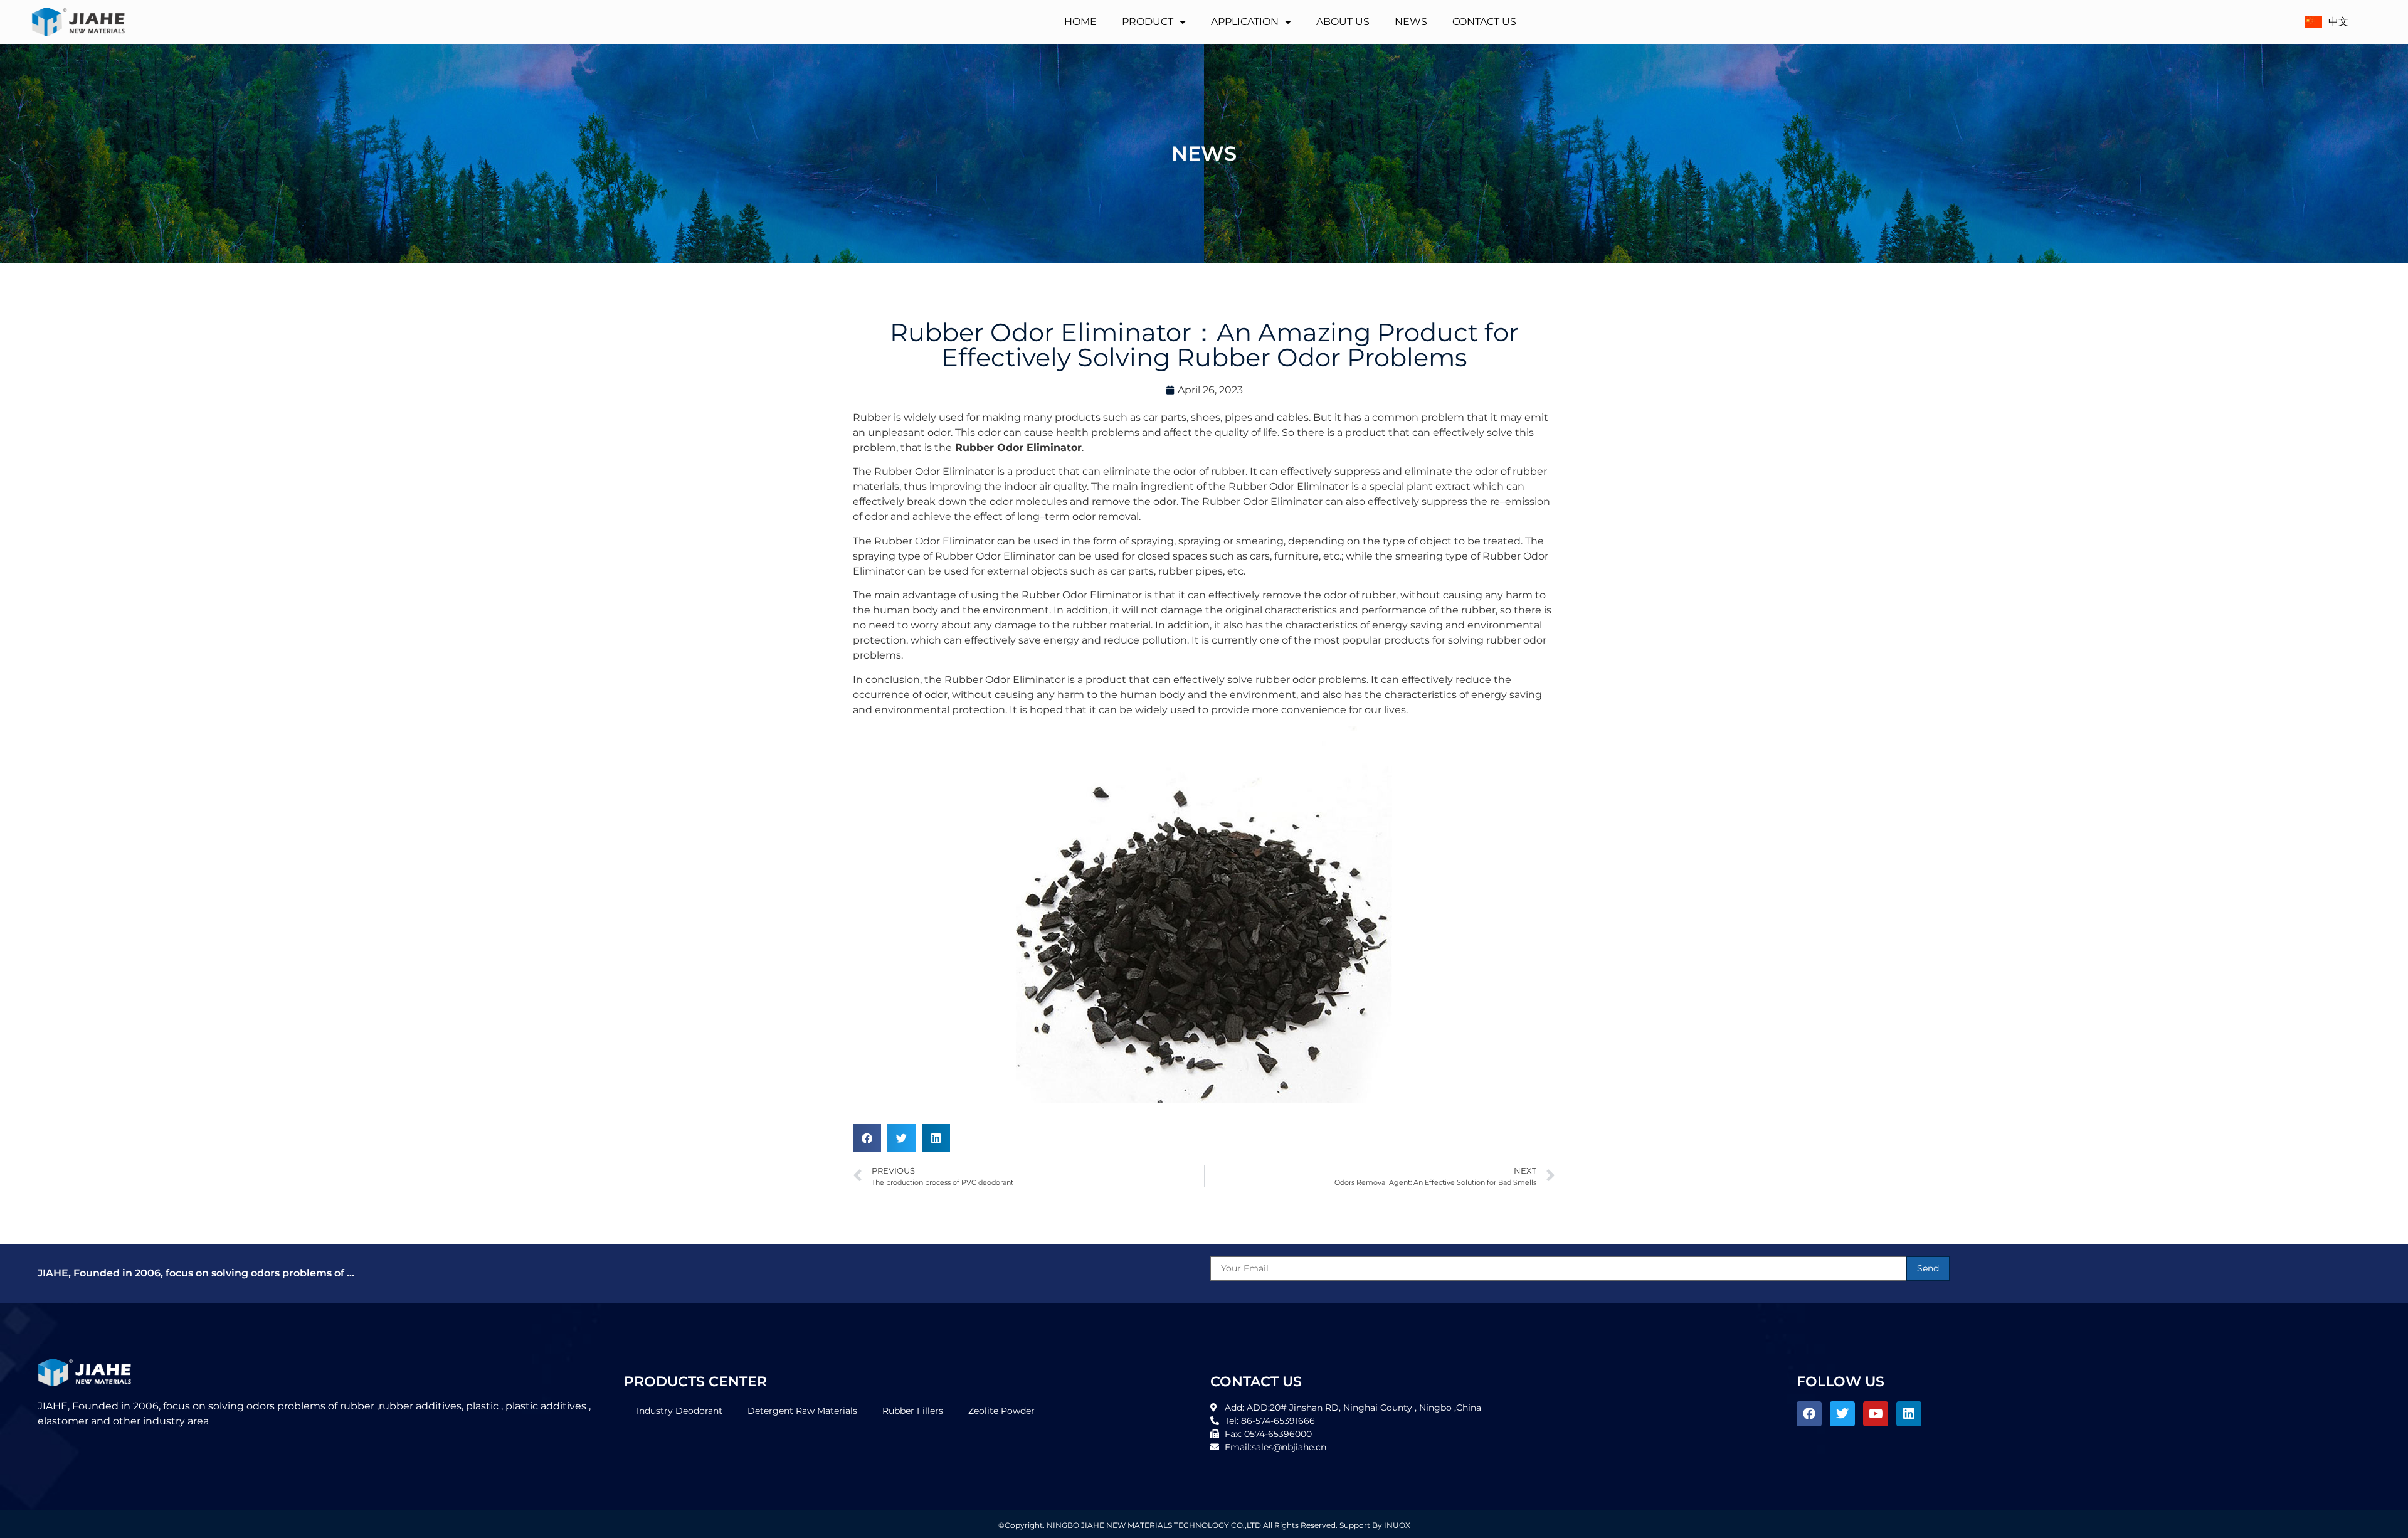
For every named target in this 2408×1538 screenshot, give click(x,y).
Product (1148, 22)
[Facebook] (1809, 1414)
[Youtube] (1876, 1414)
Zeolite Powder (1001, 1411)
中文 (2338, 22)
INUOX (1397, 1525)
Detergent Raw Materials (802, 1411)
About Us (1343, 22)
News (1411, 22)
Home (1080, 22)
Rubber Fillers (913, 1411)
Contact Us (1484, 22)
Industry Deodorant (679, 1411)
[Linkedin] (1909, 1414)
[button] (867, 1138)
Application (1245, 22)
